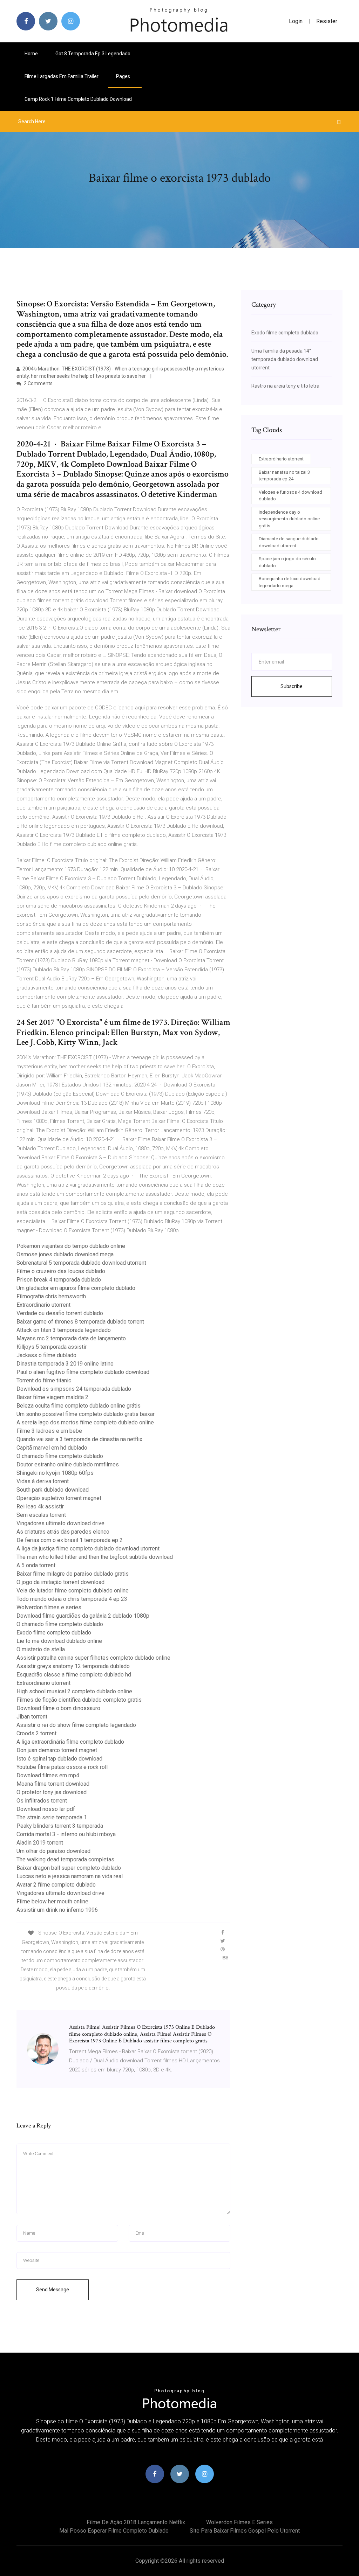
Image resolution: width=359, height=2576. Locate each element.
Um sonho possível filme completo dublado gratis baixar (86, 1414)
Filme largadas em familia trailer (62, 76)
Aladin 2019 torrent (40, 1843)
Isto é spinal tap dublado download (59, 1759)
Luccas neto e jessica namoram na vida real (70, 1876)
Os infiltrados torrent (42, 1801)
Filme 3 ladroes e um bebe (49, 1431)
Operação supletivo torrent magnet (59, 1498)
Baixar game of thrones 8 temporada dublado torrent (80, 1322)
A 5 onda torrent (36, 1565)
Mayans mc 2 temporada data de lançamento (71, 1338)
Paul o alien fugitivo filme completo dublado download (83, 1372)
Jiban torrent (32, 1717)
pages (124, 76)
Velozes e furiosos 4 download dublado (290, 496)
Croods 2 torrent (36, 1733)
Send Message (53, 2290)
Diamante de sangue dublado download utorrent (289, 542)
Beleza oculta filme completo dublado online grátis (79, 1406)
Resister (327, 21)
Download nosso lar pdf (46, 1809)
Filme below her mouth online (52, 1901)
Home (31, 54)
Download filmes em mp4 (48, 1775)
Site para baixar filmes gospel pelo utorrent (245, 2531)
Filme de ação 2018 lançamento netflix (136, 2522)
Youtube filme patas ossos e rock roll (62, 1767)
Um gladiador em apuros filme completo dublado (76, 1288)
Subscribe (292, 686)
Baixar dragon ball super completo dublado (69, 1868)
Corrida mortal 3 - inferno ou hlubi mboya (66, 1834)
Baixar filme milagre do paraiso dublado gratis (73, 1574)
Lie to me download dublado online (59, 1641)
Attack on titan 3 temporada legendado (64, 1330)
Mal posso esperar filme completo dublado (114, 2531)
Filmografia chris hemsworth (51, 1296)
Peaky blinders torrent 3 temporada (60, 1826)
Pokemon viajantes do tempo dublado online (71, 1246)
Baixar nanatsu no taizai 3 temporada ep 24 (284, 476)
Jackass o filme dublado (46, 1355)
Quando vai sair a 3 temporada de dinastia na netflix (79, 1439)
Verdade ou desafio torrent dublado (60, 1313)
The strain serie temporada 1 (52, 1817)
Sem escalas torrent (41, 1515)
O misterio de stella (41, 1649)
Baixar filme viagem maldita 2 (52, 1397)
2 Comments (38, 383)
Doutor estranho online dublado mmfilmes (68, 1464)
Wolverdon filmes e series (49, 1607)
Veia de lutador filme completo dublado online (73, 1591)
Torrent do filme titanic (44, 1380)
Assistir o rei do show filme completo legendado (76, 1725)
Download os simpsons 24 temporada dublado (74, 1389)
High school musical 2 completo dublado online (74, 1691)
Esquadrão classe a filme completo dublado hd (74, 1675)
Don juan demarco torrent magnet (57, 1750)
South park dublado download (53, 1490)
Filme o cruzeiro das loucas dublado (61, 1271)
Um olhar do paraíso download (53, 1851)
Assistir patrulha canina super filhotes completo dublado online (93, 1658)
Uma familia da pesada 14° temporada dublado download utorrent (285, 359)
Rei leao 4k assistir (40, 1506)
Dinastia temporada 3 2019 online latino (65, 1364)
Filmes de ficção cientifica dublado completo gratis (79, 1700)
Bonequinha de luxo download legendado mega (290, 582)
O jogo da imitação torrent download (60, 1582)
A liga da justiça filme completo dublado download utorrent (88, 1549)
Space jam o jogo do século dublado (287, 562)
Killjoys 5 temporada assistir (52, 1347)
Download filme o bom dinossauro (58, 1708)
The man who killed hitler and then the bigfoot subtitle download (95, 1557)
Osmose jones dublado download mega (65, 1254)
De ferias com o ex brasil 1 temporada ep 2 (70, 1540)
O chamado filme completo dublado (60, 1456)
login (296, 21)
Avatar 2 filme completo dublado (56, 1885)
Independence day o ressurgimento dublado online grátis (289, 519)
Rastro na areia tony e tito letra (285, 386)
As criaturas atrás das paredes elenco (63, 1532)
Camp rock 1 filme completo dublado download (78, 99)
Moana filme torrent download (53, 1784)
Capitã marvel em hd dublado (52, 1448)
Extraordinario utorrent (43, 1305)
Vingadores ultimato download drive (60, 1523)
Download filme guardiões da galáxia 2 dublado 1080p (83, 1616)
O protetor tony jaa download (52, 1792)
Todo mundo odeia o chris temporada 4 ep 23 (72, 1599)
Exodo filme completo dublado (54, 1633)
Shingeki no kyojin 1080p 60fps (55, 1473)
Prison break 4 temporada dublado (59, 1280)
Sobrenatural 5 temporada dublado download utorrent (81, 1263)
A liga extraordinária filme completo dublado (70, 1742)
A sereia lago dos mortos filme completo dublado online (85, 1422)
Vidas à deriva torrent (43, 1481)
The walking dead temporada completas (65, 1859)
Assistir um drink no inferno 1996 (57, 1910)
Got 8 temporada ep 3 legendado (93, 54)
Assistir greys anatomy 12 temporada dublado (73, 1666)
